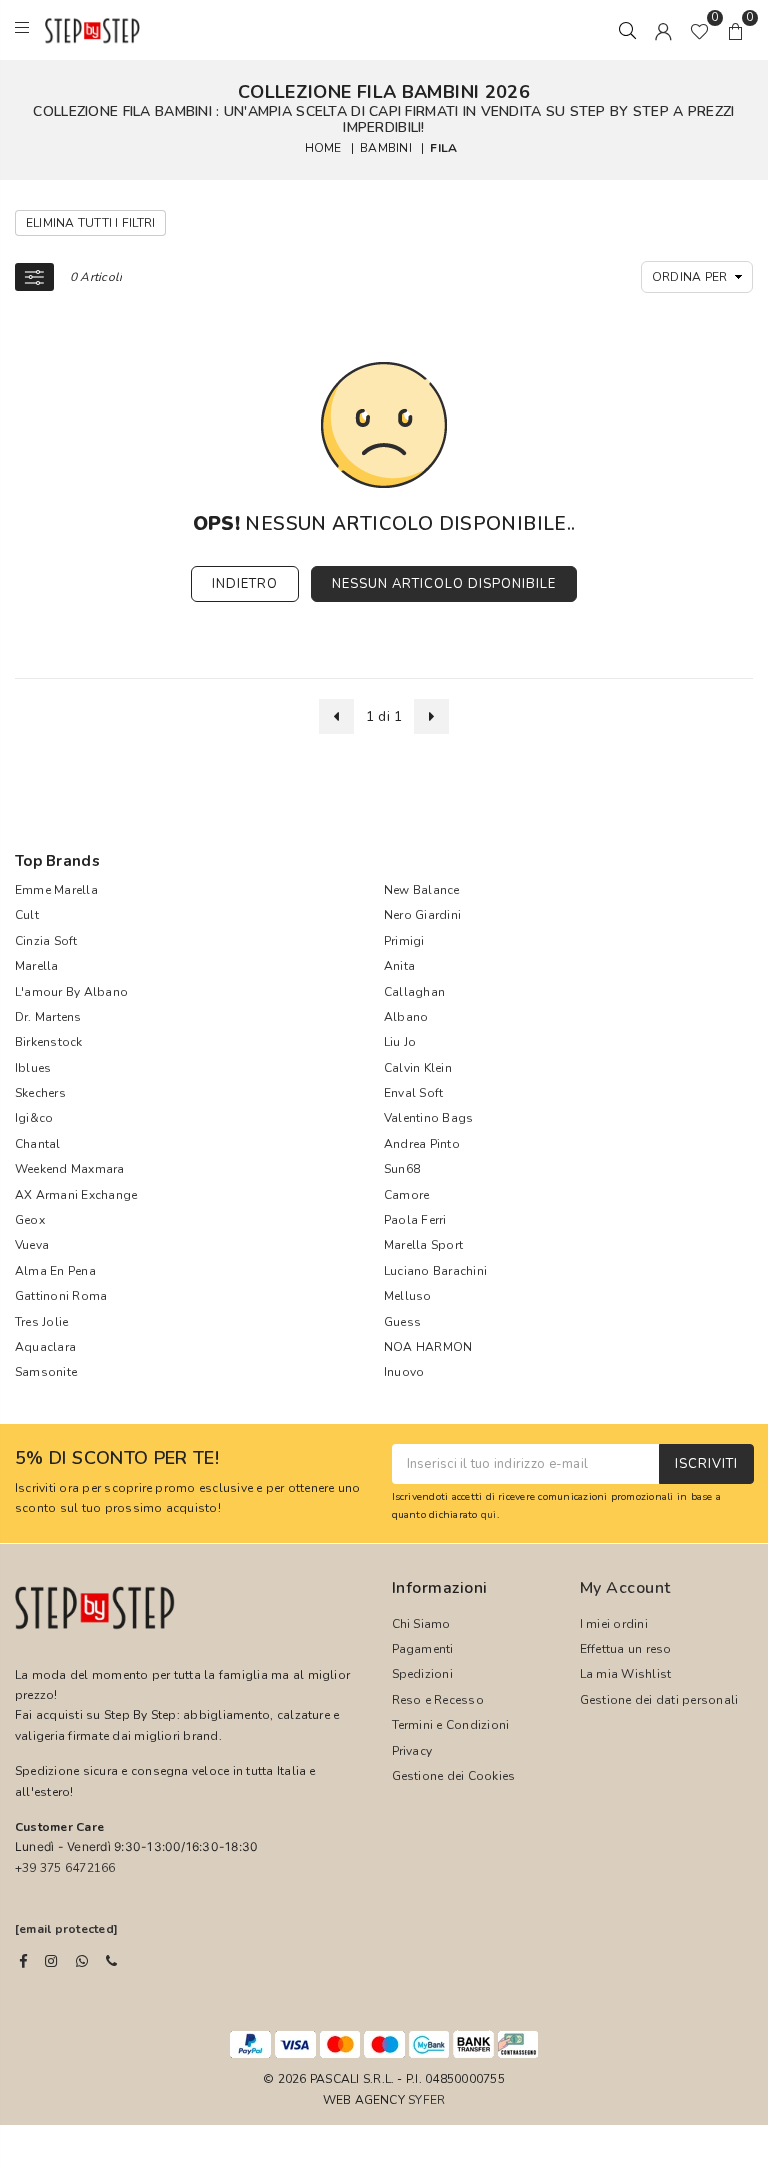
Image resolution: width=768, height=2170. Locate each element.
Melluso (408, 1296)
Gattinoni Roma (61, 1296)
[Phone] (111, 1961)
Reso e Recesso (438, 1700)
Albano (406, 1017)
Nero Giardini (422, 915)
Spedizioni (422, 1674)
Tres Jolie (41, 1322)
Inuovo (404, 1372)
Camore (406, 1195)
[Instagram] (51, 1961)
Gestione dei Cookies (454, 1776)
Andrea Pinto (422, 1144)
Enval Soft (413, 1093)
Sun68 (402, 1169)
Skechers (40, 1093)
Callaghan (414, 992)
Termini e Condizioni (451, 1725)
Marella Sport (423, 1245)
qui (489, 1514)
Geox (30, 1220)
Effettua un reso (626, 1649)
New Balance (422, 890)
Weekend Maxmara (70, 1169)
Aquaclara (45, 1347)
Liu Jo (400, 1042)
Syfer (426, 2100)
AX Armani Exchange (76, 1195)
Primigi (404, 941)
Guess (402, 1322)
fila (443, 148)
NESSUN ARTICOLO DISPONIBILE (444, 584)
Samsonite (46, 1372)
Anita (399, 966)
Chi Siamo (421, 1624)
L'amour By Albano (71, 992)
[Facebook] (23, 1961)
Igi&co (34, 1118)
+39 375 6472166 (65, 1868)
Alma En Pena (55, 1271)
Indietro (245, 584)
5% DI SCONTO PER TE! (117, 1459)
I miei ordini (614, 1624)
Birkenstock (49, 1042)
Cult (27, 915)
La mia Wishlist (626, 1674)
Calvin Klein (418, 1068)
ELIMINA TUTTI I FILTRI (90, 223)
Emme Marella (56, 890)
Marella (37, 966)
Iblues (33, 1068)
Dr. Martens (48, 1017)
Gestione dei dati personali (659, 1700)
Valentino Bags (428, 1118)
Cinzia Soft (46, 941)
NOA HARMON (428, 1347)
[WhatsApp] (82, 1961)
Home (323, 148)
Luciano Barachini (435, 1271)
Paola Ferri (415, 1220)
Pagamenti (423, 1649)
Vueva (32, 1245)
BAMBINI (386, 148)
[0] (699, 30)
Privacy (412, 1751)
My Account (625, 1588)
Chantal (38, 1144)
